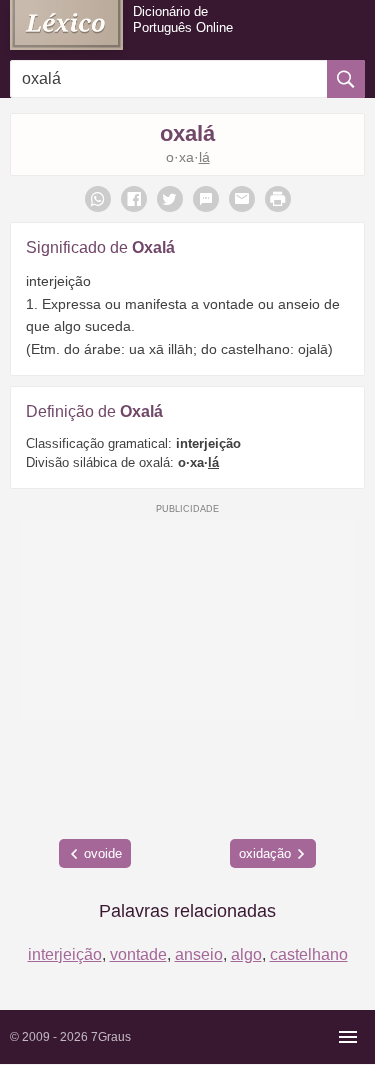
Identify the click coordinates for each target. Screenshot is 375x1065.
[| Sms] (206, 199)
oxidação (265, 853)
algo (246, 954)
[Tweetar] (170, 199)
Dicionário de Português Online (183, 19)
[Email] (242, 199)
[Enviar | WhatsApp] (98, 199)
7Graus (111, 1037)
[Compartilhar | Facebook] (134, 199)
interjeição (65, 954)
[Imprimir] (278, 199)
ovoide (103, 853)
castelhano (309, 954)
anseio (199, 954)
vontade (138, 954)
